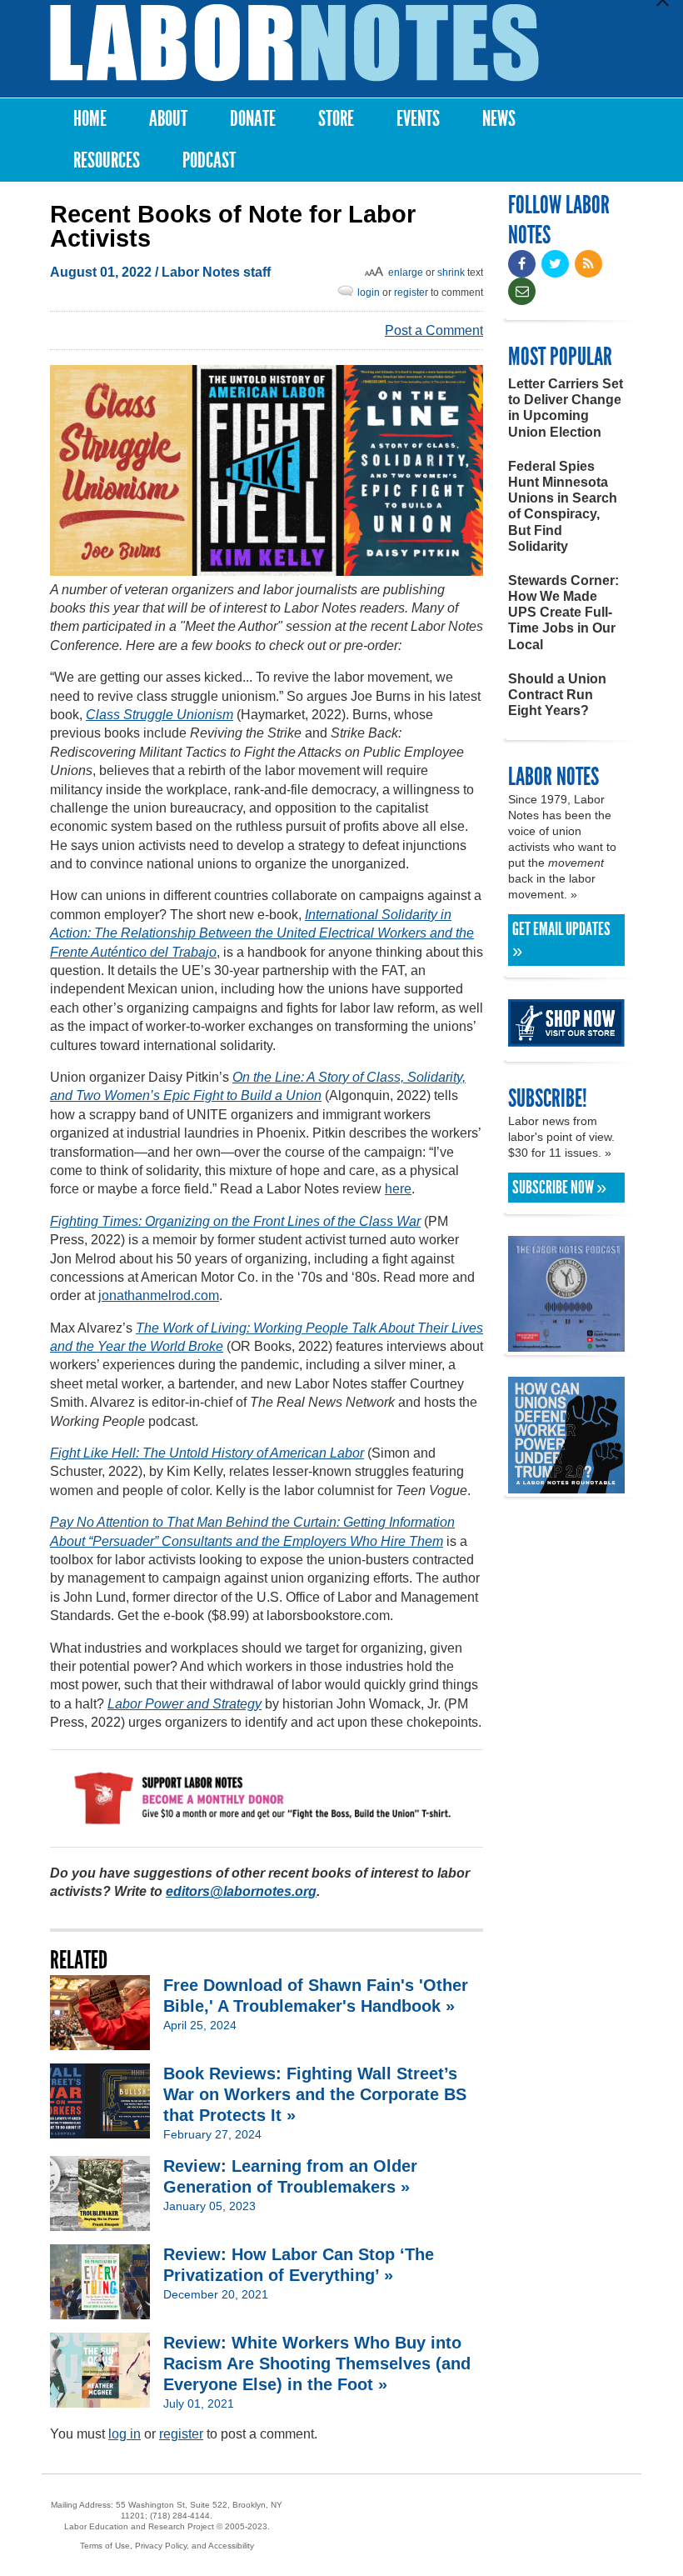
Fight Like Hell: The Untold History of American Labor (207, 1453)
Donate (253, 119)
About (168, 119)
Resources (107, 160)
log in (125, 2434)
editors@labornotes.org (241, 1891)
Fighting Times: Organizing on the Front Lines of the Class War (235, 1221)
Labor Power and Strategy (184, 1704)
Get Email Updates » (561, 940)
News (499, 119)
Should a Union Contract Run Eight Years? (557, 695)
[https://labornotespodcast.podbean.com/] (566, 1344)
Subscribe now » (559, 1188)
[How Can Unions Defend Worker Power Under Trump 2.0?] (566, 1486)
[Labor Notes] (294, 43)
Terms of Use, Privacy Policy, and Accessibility (167, 2546)
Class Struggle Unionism (160, 715)
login (369, 293)
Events (418, 119)
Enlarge (406, 273)
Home (90, 119)
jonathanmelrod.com (159, 1296)
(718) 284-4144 (180, 2516)
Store (336, 119)
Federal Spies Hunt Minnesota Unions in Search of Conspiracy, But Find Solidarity (563, 506)
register (411, 293)
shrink (451, 273)
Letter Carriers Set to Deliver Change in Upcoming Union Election (566, 408)
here (398, 1189)
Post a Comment (434, 330)
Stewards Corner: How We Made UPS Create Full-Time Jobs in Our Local (563, 613)
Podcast (209, 160)
